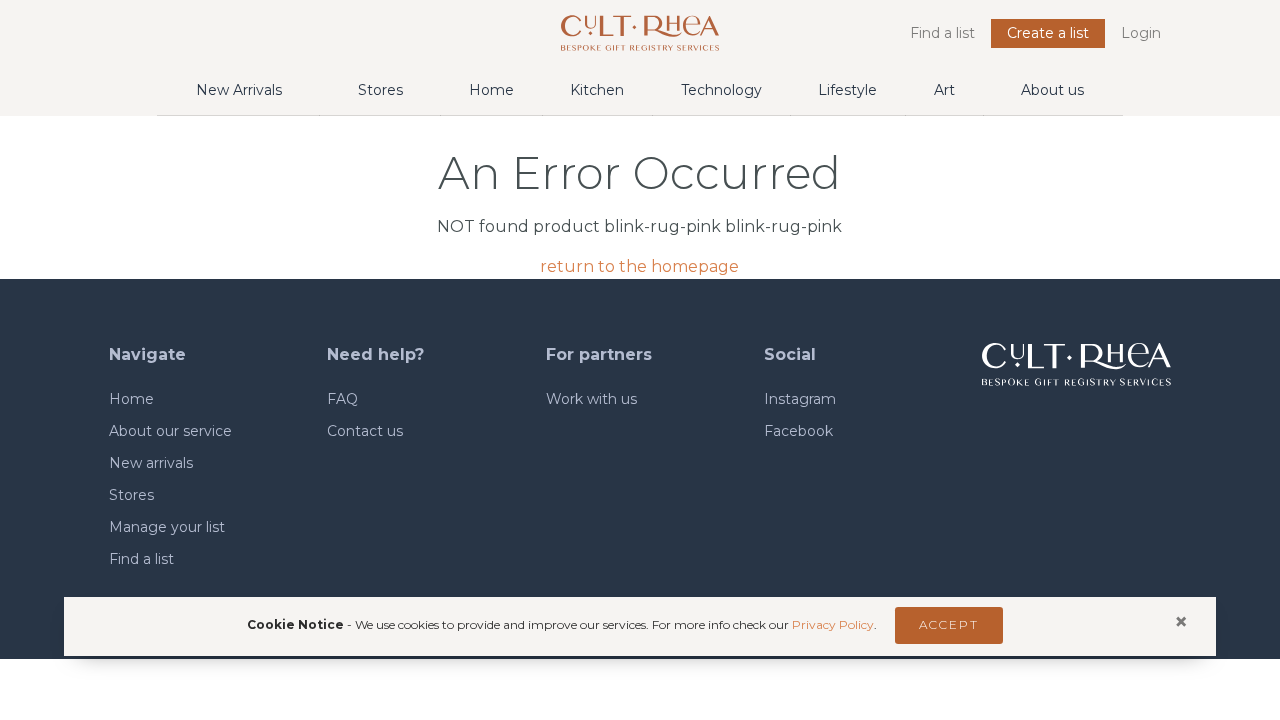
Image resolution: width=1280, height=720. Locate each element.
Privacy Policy (833, 624)
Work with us (591, 399)
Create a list (1048, 33)
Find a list (942, 33)
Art (944, 90)
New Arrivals (239, 90)
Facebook (798, 431)
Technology (721, 90)
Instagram (800, 399)
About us (1052, 90)
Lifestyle (847, 90)
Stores (380, 90)
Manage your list (167, 527)
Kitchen (597, 90)
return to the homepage (639, 266)
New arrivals (151, 463)
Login (1141, 33)
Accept (949, 624)
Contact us (365, 431)
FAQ (342, 399)
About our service (170, 431)
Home (491, 90)
